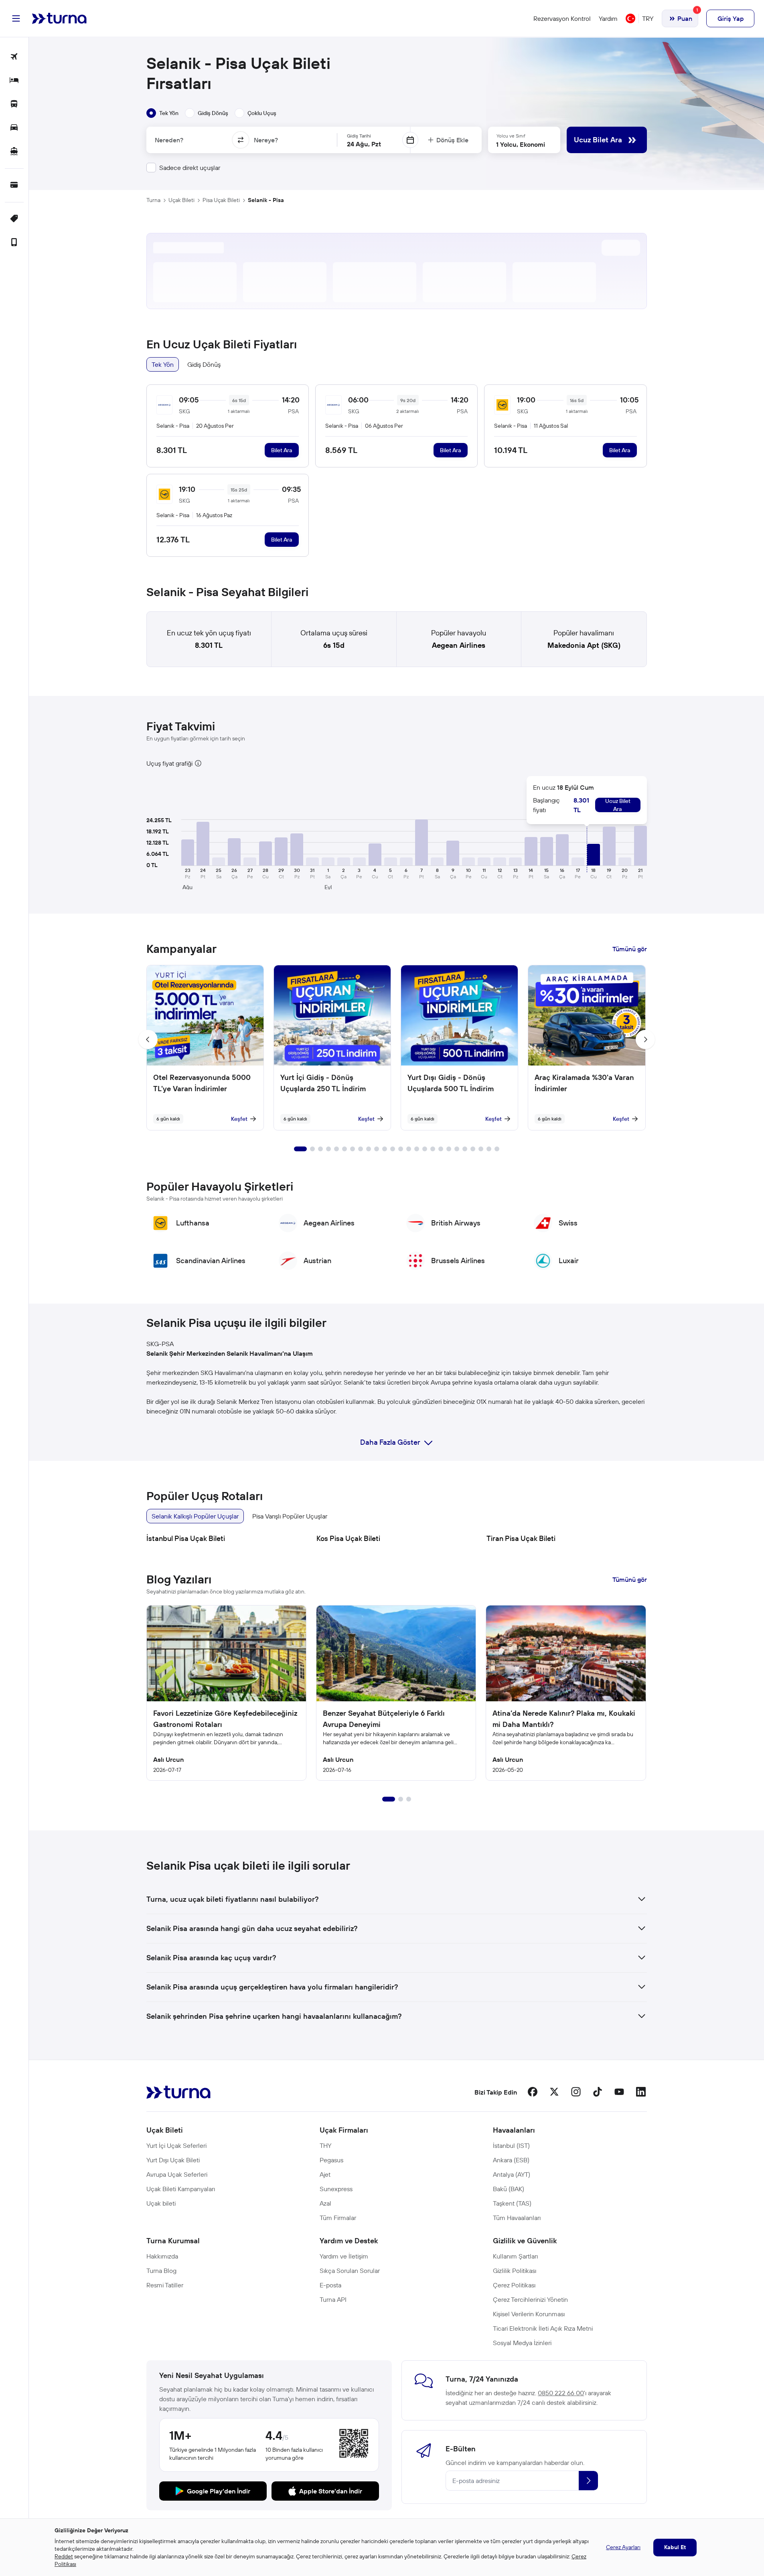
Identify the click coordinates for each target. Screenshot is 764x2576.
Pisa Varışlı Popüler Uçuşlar (290, 1516)
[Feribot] (14, 152)
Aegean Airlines (459, 645)
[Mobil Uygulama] (14, 243)
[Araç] (14, 128)
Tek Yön (163, 364)
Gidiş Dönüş (204, 364)
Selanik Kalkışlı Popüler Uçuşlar (195, 1516)
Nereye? (266, 140)
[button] (188, 852)
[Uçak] (14, 57)
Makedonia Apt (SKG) (584, 645)
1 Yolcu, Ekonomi (521, 144)
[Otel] (14, 81)
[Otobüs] (14, 104)
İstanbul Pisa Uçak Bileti (186, 1538)
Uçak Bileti (181, 200)
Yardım (608, 18)
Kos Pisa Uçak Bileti (348, 1538)
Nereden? (169, 140)
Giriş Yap (731, 18)
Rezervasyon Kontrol (562, 18)
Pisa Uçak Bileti (221, 200)
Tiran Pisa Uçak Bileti (521, 1538)
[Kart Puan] (14, 185)
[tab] (162, 113)
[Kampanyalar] (14, 219)
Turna (153, 200)
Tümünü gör (630, 949)
